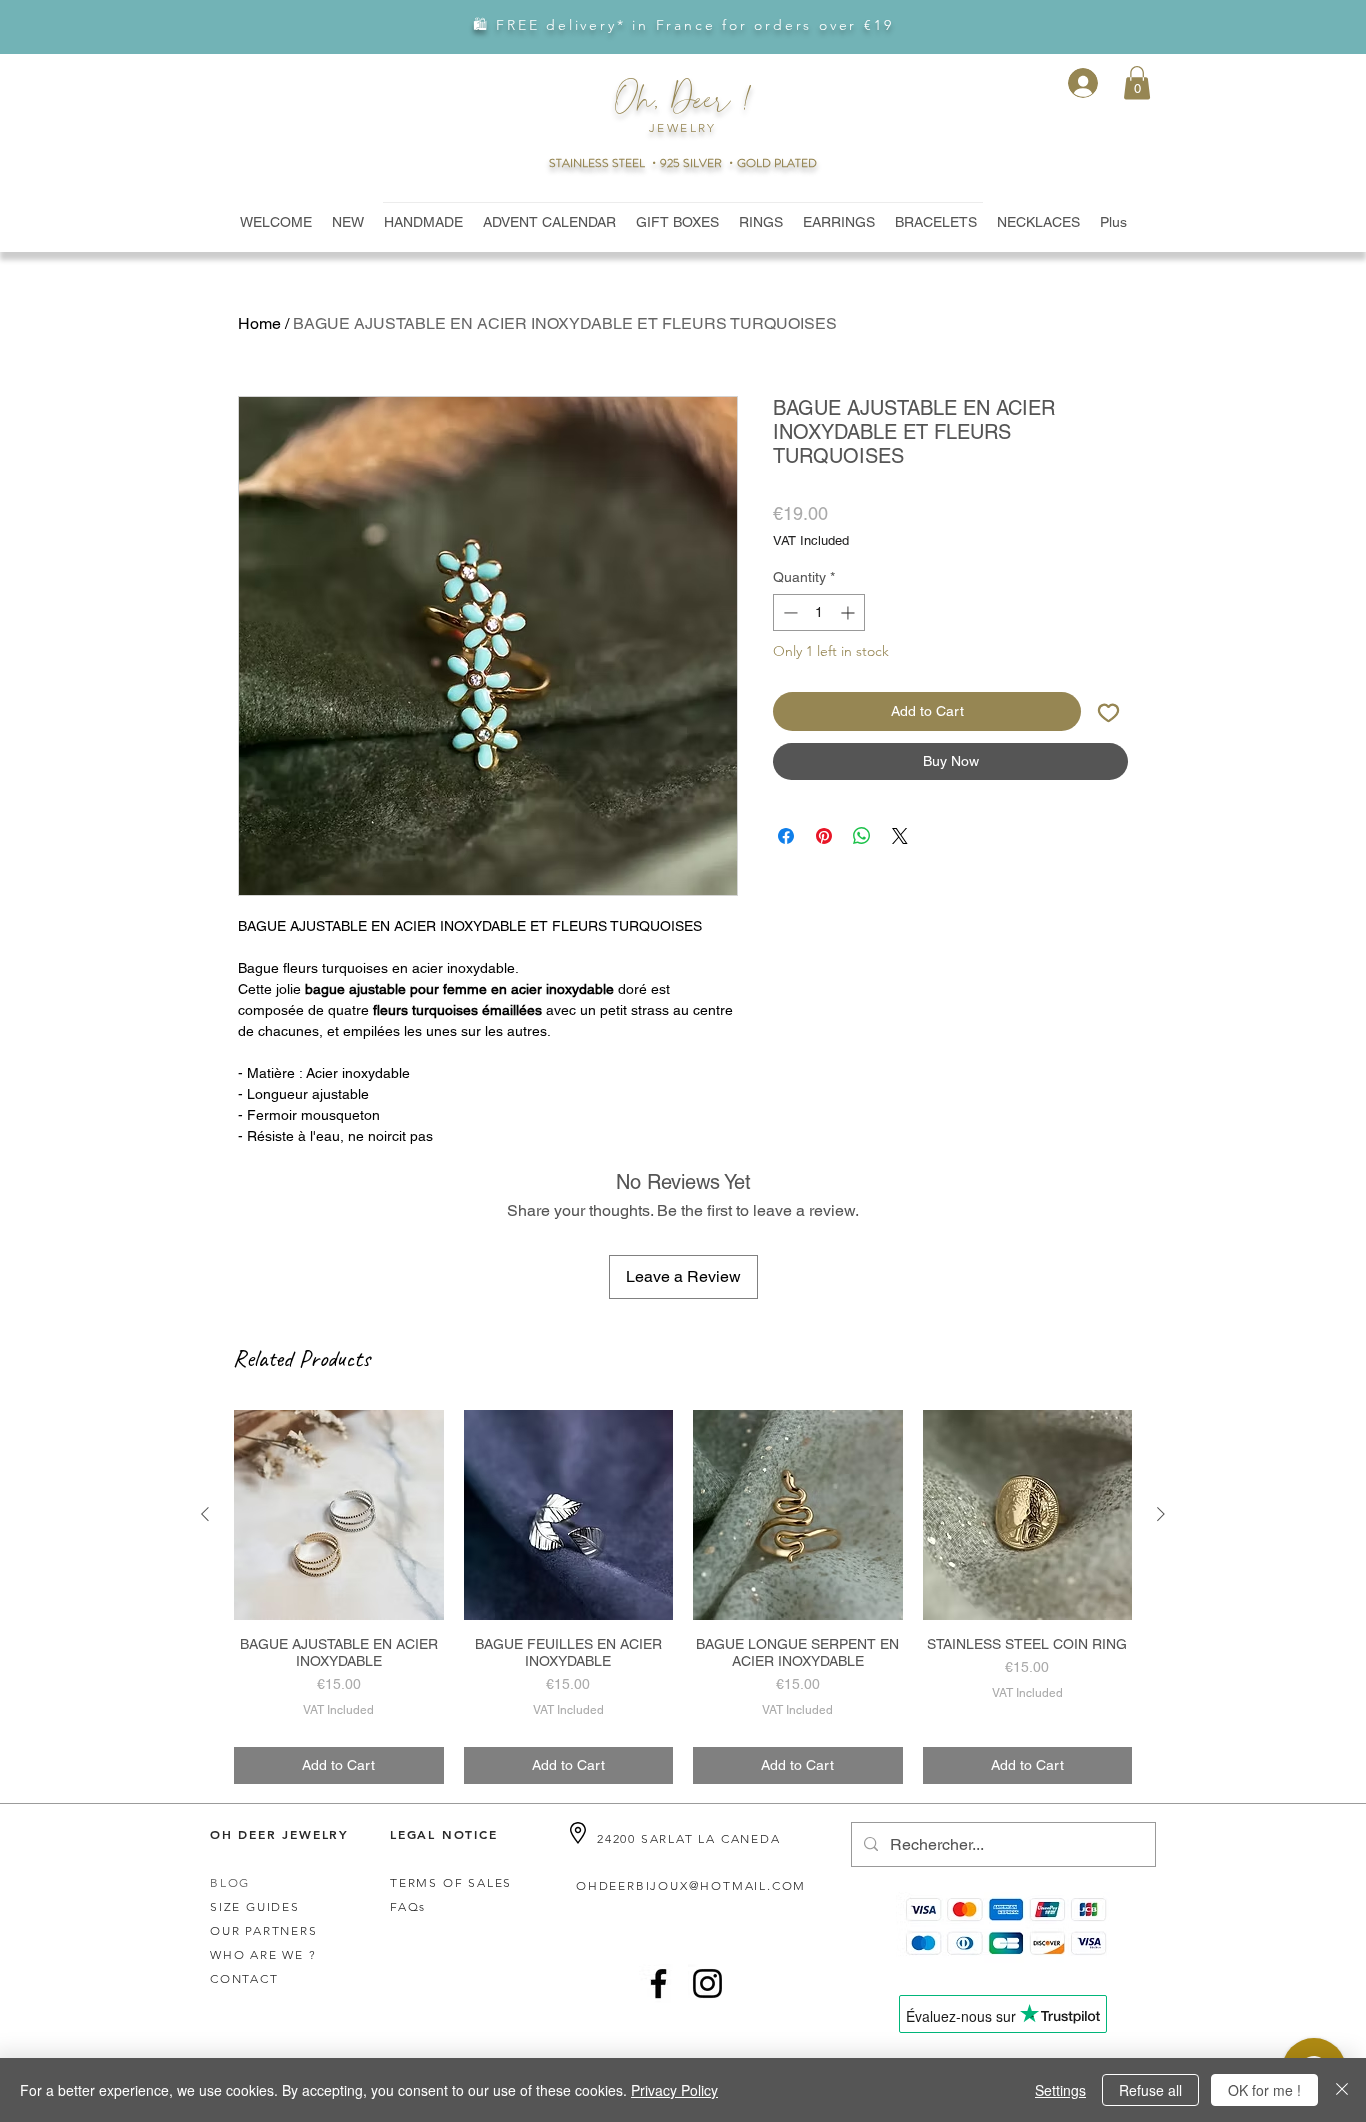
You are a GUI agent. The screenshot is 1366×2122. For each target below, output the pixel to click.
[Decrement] (788, 612)
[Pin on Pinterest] (824, 836)
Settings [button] (1060, 2090)
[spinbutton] (819, 612)
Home (259, 323)
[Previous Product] (205, 1514)
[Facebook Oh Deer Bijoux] (658, 1983)
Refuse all (1150, 2090)
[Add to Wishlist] (1108, 711)
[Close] (1342, 2090)
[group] (683, 1597)
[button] (1137, 82)
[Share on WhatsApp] (862, 836)
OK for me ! (1264, 2090)
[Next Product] (1161, 1514)
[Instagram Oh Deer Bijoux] (707, 1983)
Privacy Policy (674, 2090)
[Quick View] (339, 1515)
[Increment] (849, 612)
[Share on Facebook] (786, 836)
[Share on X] (900, 836)
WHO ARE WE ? (263, 1954)
